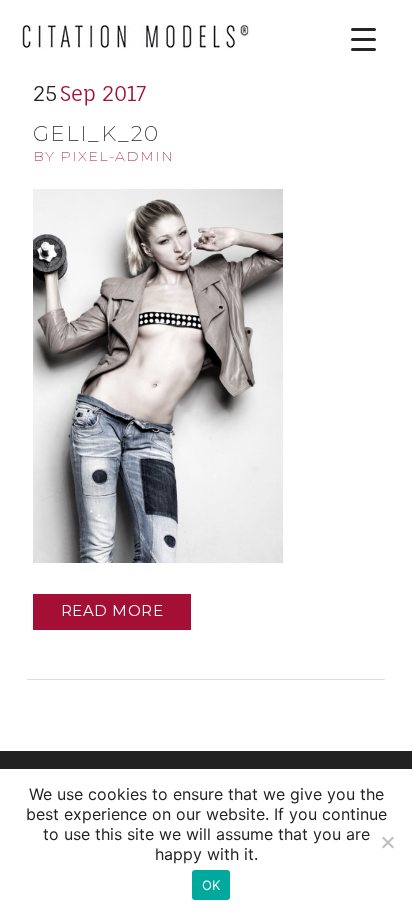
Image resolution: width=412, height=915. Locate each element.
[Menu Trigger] (348, 39)
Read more (112, 610)
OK (211, 885)
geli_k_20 (96, 133)
